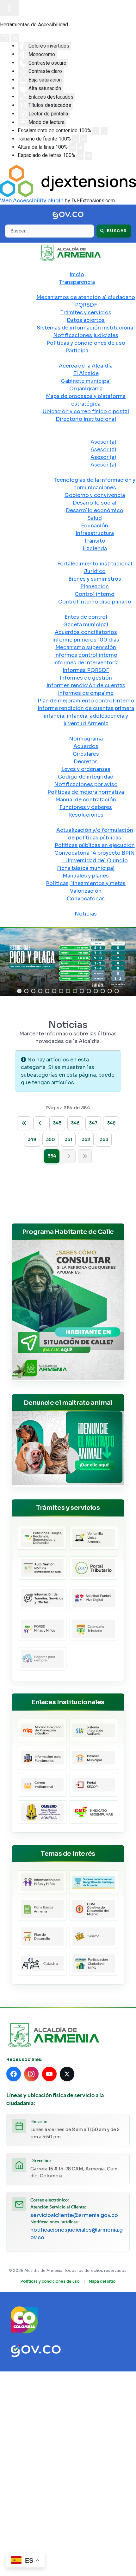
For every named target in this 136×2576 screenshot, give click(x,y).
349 (32, 1139)
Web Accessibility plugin (32, 201)
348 (111, 1123)
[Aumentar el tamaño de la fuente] (84, 139)
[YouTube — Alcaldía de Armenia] (49, 2074)
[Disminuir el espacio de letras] (80, 156)
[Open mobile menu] (68, 267)
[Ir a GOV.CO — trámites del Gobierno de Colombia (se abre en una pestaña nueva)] (36, 2350)
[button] (19, 991)
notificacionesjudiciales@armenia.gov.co (77, 2234)
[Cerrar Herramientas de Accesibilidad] (15, 38)
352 (86, 1139)
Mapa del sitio (102, 2281)
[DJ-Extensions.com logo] (68, 181)
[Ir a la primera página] (24, 1123)
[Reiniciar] (5, 38)
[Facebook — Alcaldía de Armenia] (14, 2074)
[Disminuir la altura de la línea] (72, 147)
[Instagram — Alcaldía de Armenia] (31, 2074)
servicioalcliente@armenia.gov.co (74, 2215)
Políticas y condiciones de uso (50, 2281)
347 (93, 1123)
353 (104, 1139)
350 (50, 1139)
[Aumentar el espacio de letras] (88, 156)
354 (52, 1156)
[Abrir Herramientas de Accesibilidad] (9, 8)
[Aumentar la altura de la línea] (81, 147)
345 (57, 1123)
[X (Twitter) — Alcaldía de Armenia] (67, 2074)
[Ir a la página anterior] (40, 1123)
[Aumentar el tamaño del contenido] (104, 131)
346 (75, 1123)
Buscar (116, 231)
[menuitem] (77, 274)
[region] (68, 962)
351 (68, 1139)
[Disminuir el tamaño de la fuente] (76, 139)
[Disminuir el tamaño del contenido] (96, 131)
